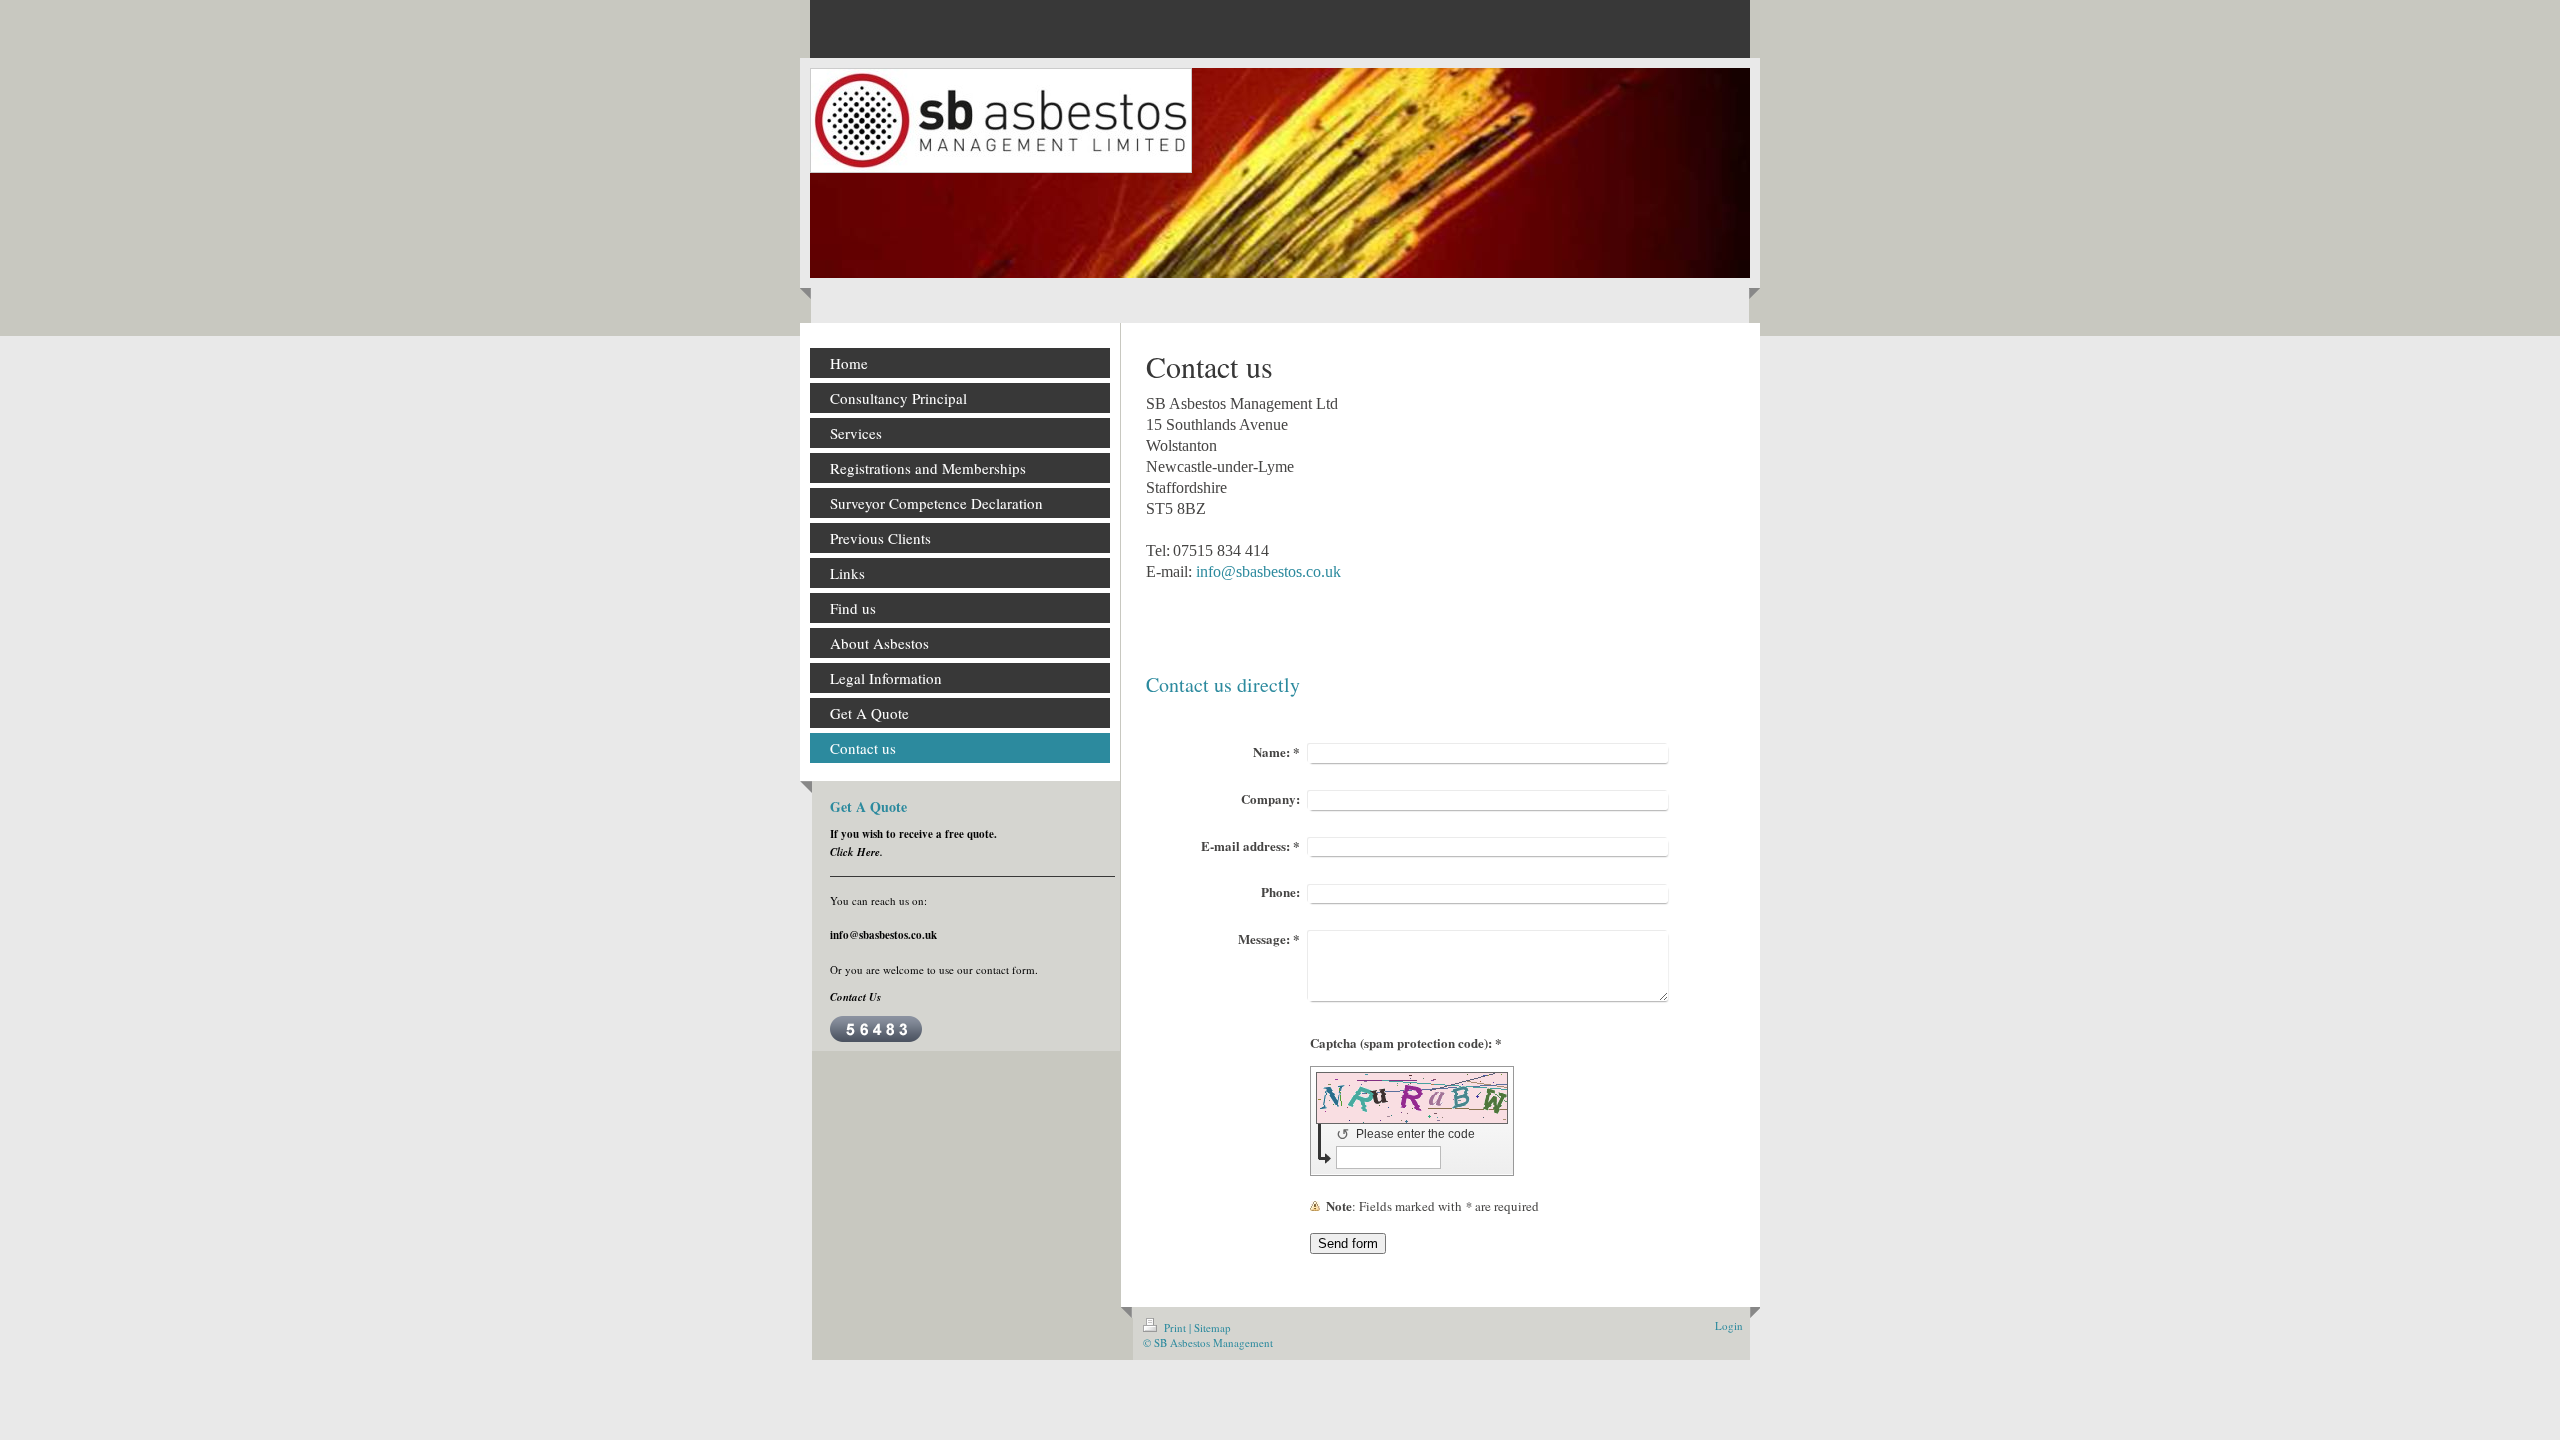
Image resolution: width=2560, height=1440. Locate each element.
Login (1729, 1325)
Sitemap (1212, 1327)
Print (1175, 1327)
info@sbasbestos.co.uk (1268, 571)
